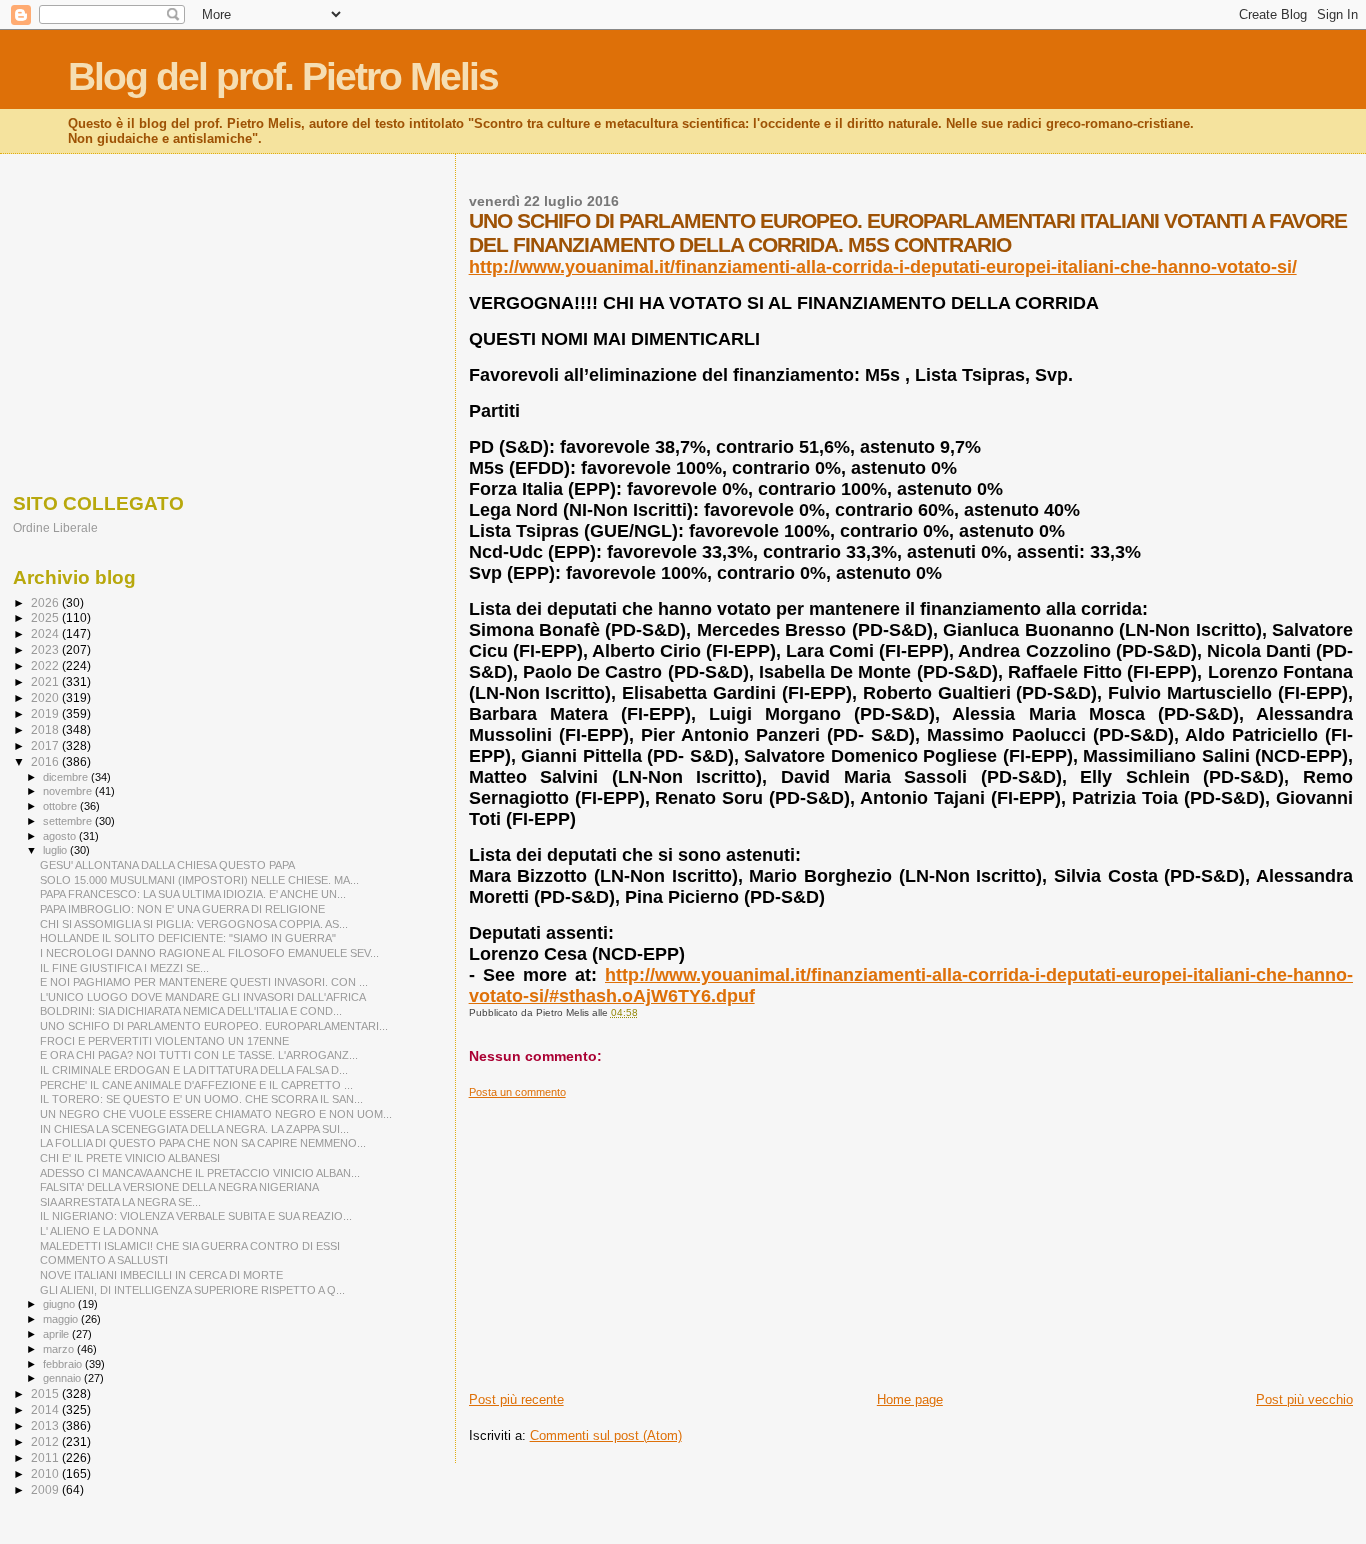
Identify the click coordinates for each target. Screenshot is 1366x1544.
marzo (60, 1349)
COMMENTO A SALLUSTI (104, 1260)
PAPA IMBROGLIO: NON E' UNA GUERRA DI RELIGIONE (182, 909)
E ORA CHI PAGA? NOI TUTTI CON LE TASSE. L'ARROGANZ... (199, 1055)
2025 (46, 617)
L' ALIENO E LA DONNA (99, 1231)
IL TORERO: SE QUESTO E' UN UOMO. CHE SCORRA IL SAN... (201, 1099)
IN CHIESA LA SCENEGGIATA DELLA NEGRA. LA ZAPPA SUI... (194, 1129)
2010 (46, 1473)
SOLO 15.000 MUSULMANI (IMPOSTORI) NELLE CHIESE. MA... (199, 880)
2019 (46, 713)
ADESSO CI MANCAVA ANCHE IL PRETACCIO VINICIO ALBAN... (200, 1173)
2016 (46, 761)
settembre (69, 821)
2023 (46, 649)
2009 (46, 1489)
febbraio (64, 1364)
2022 (46, 665)
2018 (46, 729)
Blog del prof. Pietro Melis (283, 76)
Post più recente (516, 1399)
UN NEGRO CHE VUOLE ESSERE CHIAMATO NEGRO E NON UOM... (216, 1114)
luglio (56, 850)
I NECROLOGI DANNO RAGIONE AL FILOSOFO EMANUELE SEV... (209, 953)
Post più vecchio (1304, 1399)
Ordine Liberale (55, 527)
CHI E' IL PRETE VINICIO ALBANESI (130, 1158)
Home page (910, 1399)
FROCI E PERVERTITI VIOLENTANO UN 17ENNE (164, 1041)
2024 (46, 633)
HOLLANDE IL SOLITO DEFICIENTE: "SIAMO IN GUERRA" (188, 938)
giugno (60, 1304)
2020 (46, 697)
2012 (46, 1441)
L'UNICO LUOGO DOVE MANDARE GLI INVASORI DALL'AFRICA (203, 997)
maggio (62, 1319)
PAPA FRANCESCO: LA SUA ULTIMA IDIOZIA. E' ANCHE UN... (193, 894)
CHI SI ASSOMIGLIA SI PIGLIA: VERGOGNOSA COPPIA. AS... (194, 924)
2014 (46, 1409)
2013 (46, 1425)
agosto (61, 836)
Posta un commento (517, 1092)
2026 (46, 602)
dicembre (67, 777)
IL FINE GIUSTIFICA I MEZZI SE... (124, 968)
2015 (46, 1393)
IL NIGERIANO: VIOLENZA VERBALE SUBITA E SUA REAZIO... (196, 1216)
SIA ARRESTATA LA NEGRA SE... (120, 1202)
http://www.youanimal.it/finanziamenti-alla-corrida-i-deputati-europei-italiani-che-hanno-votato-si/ (883, 267)
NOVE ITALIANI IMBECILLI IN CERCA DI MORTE (161, 1275)
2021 (46, 681)
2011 (46, 1457)
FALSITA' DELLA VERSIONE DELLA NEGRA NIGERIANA (179, 1187)
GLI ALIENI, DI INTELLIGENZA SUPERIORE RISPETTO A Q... (192, 1290)
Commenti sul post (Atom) (606, 1435)
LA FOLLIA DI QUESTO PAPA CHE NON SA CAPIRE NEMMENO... (203, 1143)
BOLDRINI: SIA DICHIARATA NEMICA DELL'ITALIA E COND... (191, 1011)
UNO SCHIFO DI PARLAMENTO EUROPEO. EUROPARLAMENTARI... (214, 1026)
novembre (69, 791)
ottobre (61, 806)
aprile (57, 1334)
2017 (46, 745)
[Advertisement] (911, 1239)
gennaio (63, 1378)
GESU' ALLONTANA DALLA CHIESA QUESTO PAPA (167, 865)
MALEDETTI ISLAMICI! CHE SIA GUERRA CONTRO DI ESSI (190, 1246)
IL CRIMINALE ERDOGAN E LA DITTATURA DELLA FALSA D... (194, 1070)
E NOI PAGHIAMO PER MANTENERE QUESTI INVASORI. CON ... (204, 982)
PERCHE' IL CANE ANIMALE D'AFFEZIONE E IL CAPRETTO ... (196, 1085)
